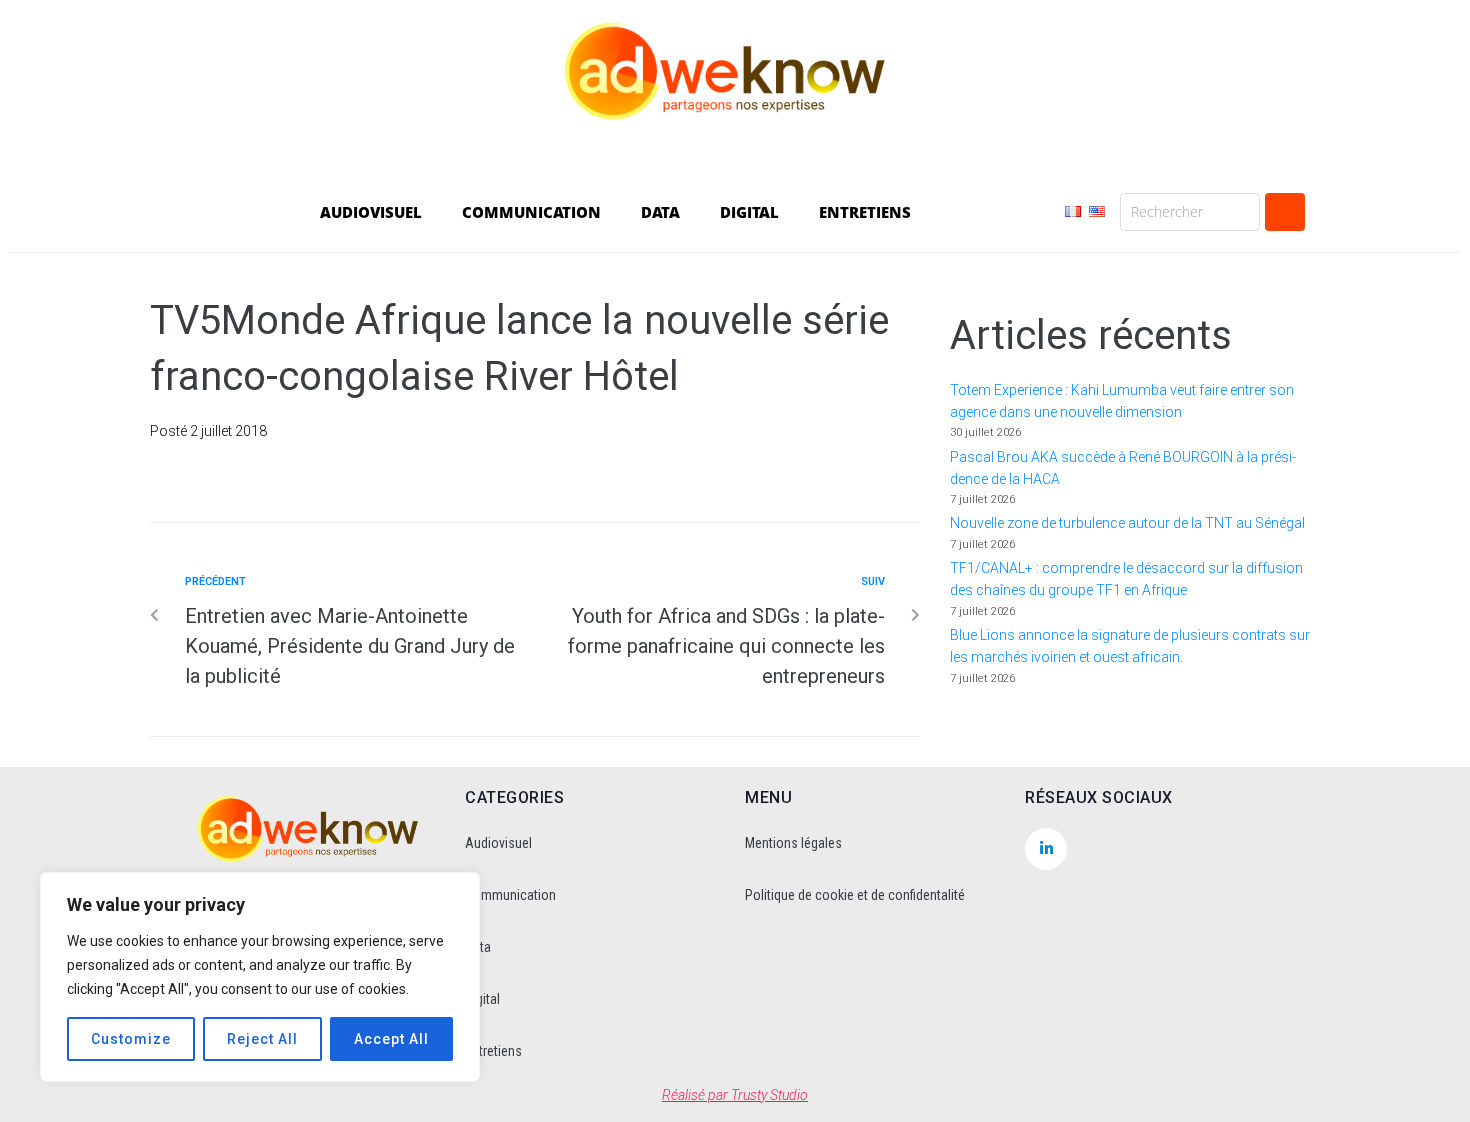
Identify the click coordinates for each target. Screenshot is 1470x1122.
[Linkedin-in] (1046, 849)
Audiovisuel (498, 843)
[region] (260, 977)
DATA (660, 212)
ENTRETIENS (865, 212)
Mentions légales (793, 843)
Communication (510, 895)
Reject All (262, 1039)
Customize (131, 1039)
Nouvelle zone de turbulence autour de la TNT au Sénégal (1127, 523)
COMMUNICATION (531, 212)
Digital (482, 999)
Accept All (391, 1039)
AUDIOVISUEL (371, 212)
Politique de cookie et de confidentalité (855, 895)
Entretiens (493, 1051)
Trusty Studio (769, 1095)
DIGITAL (749, 212)
